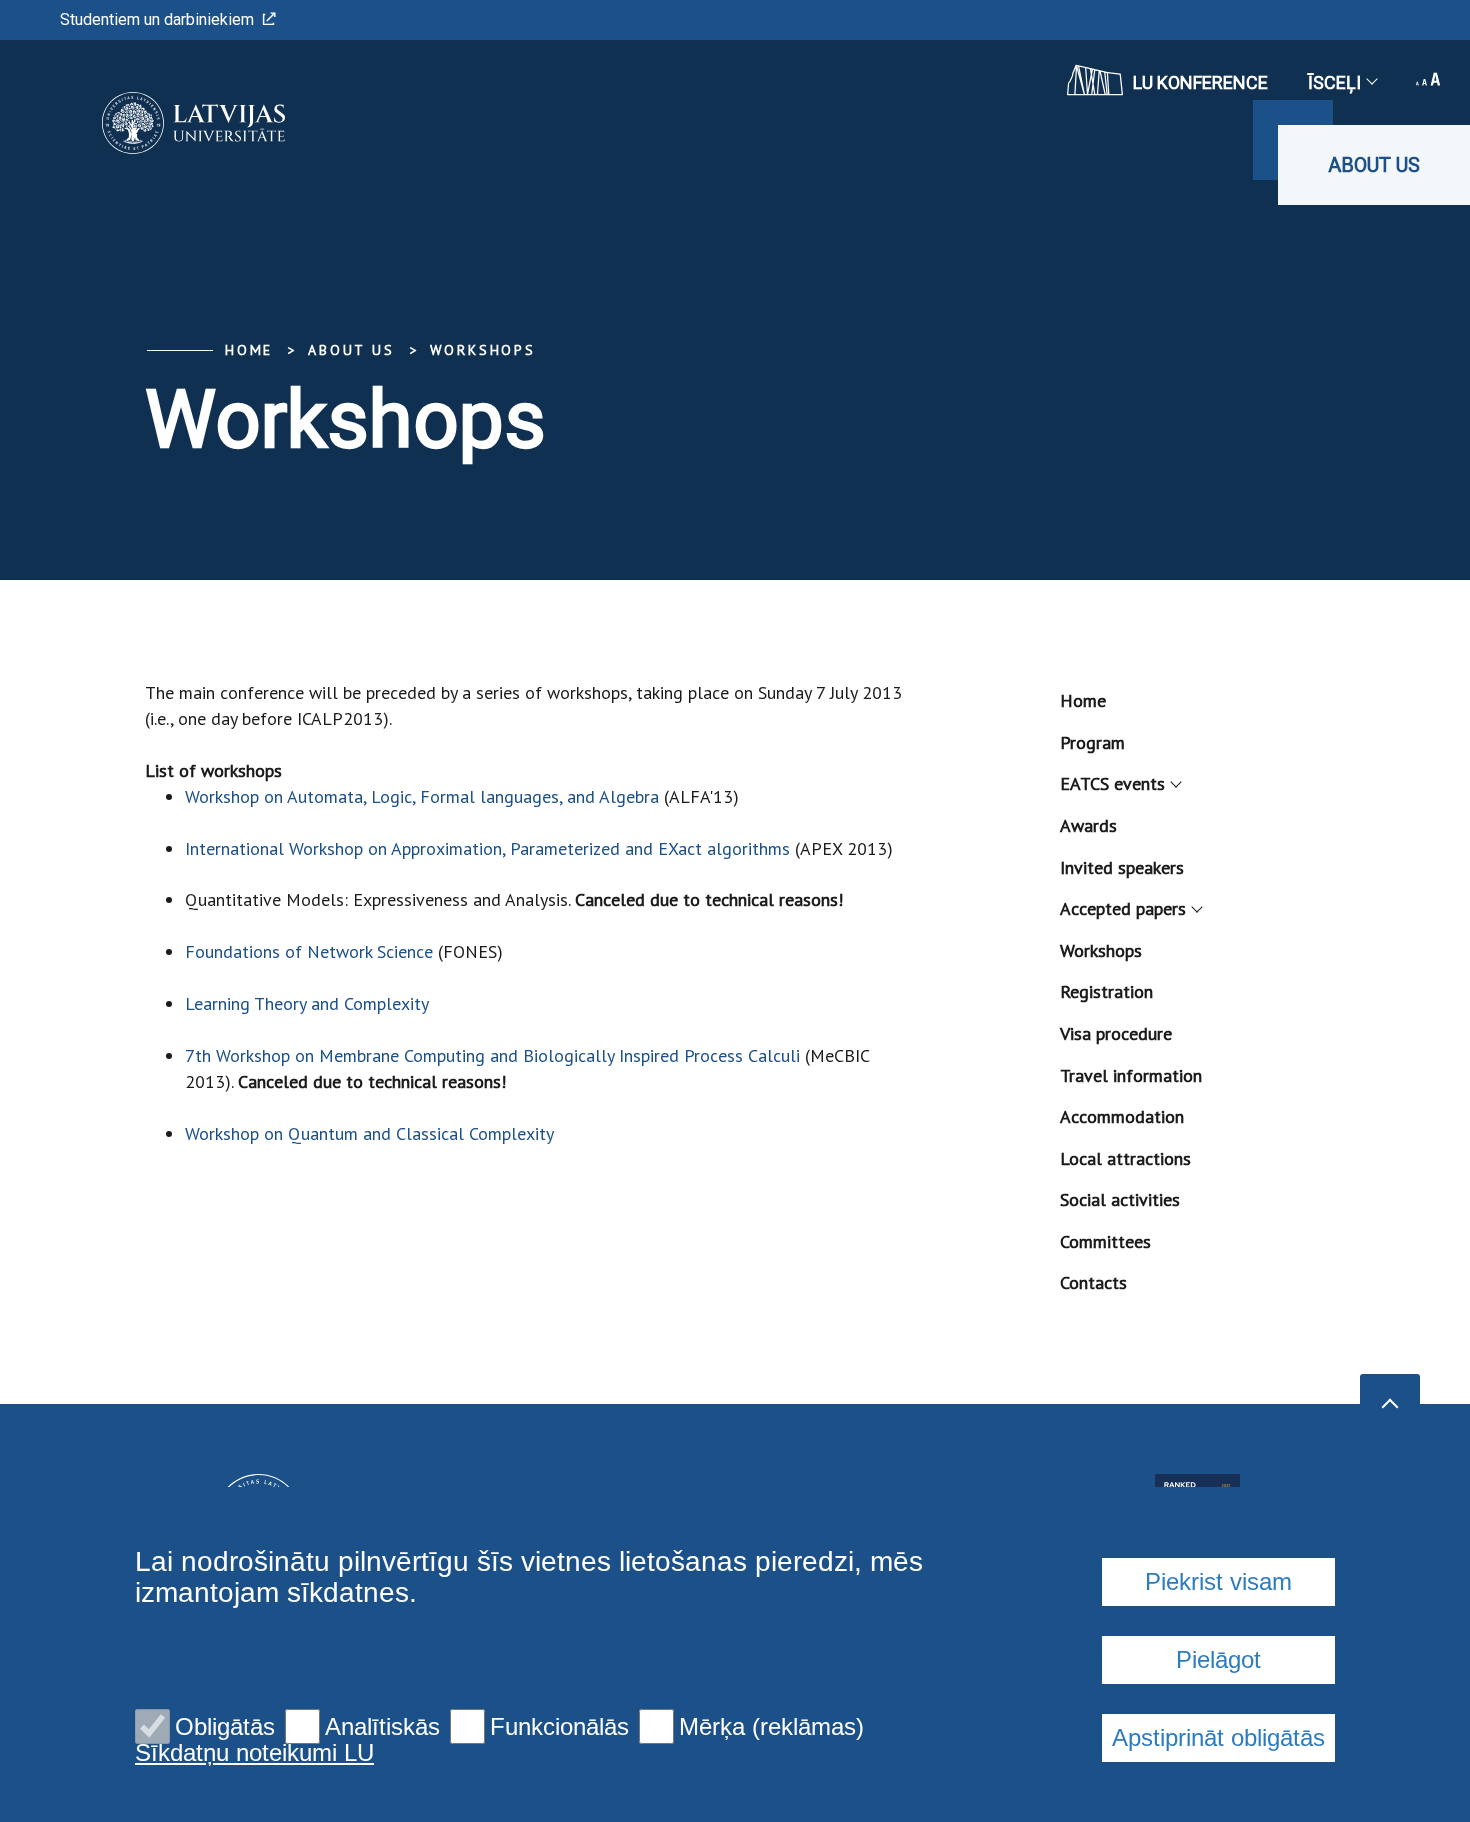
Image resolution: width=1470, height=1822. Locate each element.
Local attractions (1125, 1158)
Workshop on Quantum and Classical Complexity (369, 1133)
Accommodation (1122, 1116)
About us (1374, 165)
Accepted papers (1123, 908)
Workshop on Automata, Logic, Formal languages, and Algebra (422, 796)
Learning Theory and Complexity (307, 1003)
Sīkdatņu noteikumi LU (254, 1753)
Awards (1088, 825)
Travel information (1131, 1075)
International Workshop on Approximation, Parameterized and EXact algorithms (487, 848)
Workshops (483, 350)
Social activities (1120, 1199)
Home (249, 350)
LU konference (1200, 82)
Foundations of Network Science (309, 951)
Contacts (1093, 1282)
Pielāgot (1218, 1659)
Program (1092, 742)
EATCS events (1112, 783)
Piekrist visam (1218, 1581)
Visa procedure (1116, 1033)
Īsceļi (1334, 82)
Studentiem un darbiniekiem (157, 19)
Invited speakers (1122, 867)
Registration (1106, 991)
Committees (1105, 1241)
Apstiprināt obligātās (1218, 1737)
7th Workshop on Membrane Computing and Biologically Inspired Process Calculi (492, 1055)
